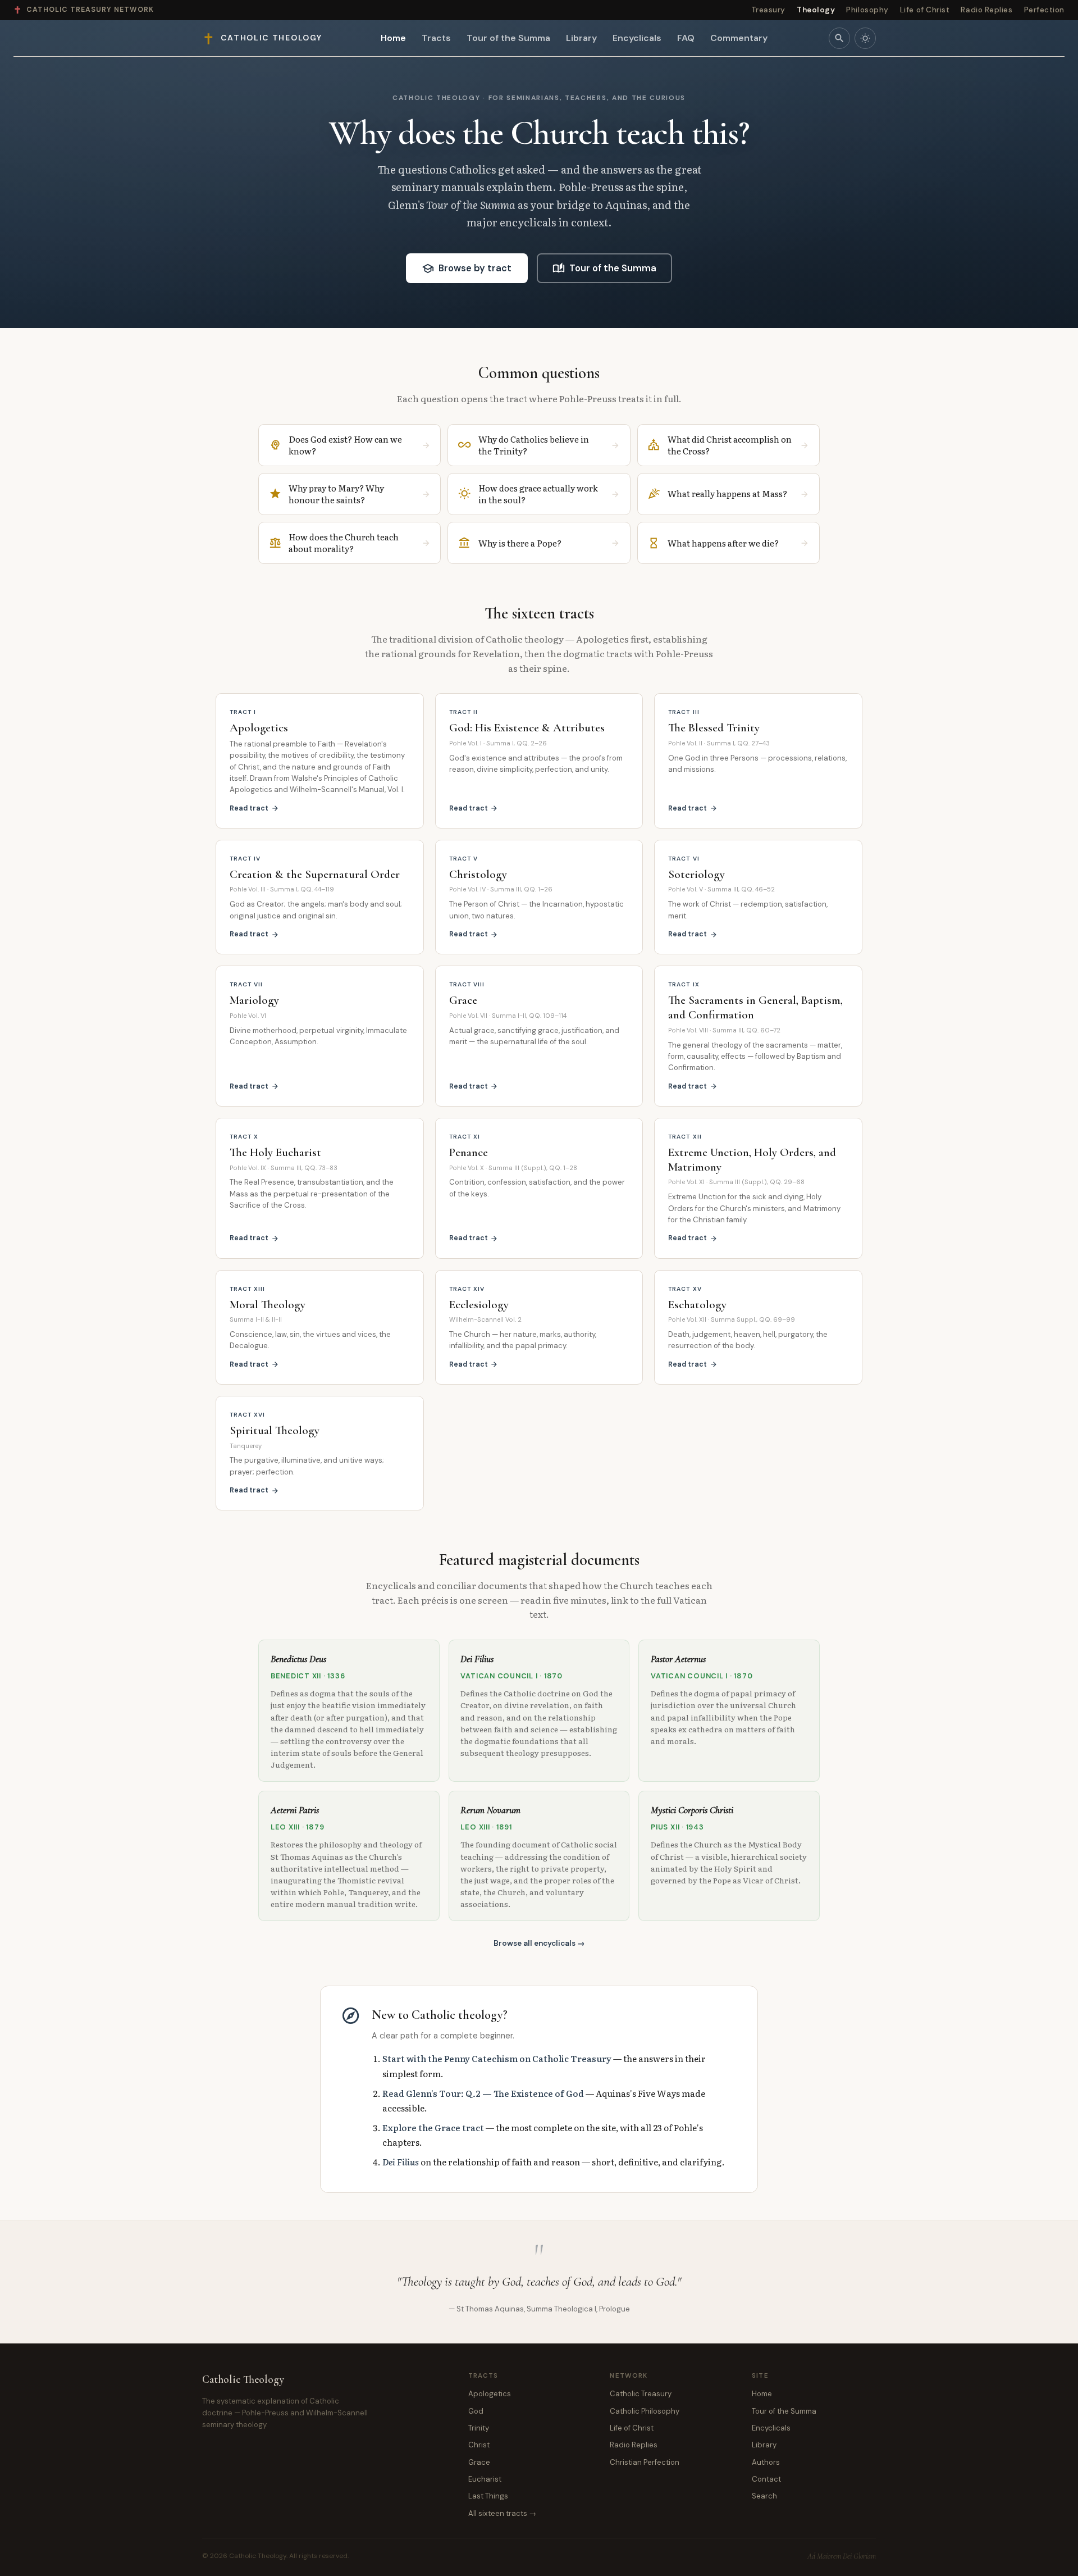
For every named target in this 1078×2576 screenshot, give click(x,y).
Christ (479, 2445)
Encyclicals (637, 38)
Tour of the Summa (508, 38)
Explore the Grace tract (433, 2127)
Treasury (768, 10)
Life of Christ (925, 10)
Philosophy (867, 10)
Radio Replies (986, 10)
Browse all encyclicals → (539, 1943)
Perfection (1044, 10)
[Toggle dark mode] (865, 38)
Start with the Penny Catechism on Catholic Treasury (497, 2058)
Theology (816, 10)
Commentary (739, 38)
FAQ (686, 38)
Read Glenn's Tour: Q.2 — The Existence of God (483, 2093)
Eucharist (485, 2479)
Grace (479, 2462)
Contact (766, 2479)
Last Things (488, 2496)
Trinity (479, 2428)
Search (764, 2496)
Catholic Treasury (641, 2394)
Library (581, 38)
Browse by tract (467, 268)
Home (393, 38)
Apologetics (490, 2394)
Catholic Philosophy (645, 2411)
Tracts (436, 38)
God (476, 2411)
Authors (766, 2462)
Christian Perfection (645, 2462)
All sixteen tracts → (502, 2513)
